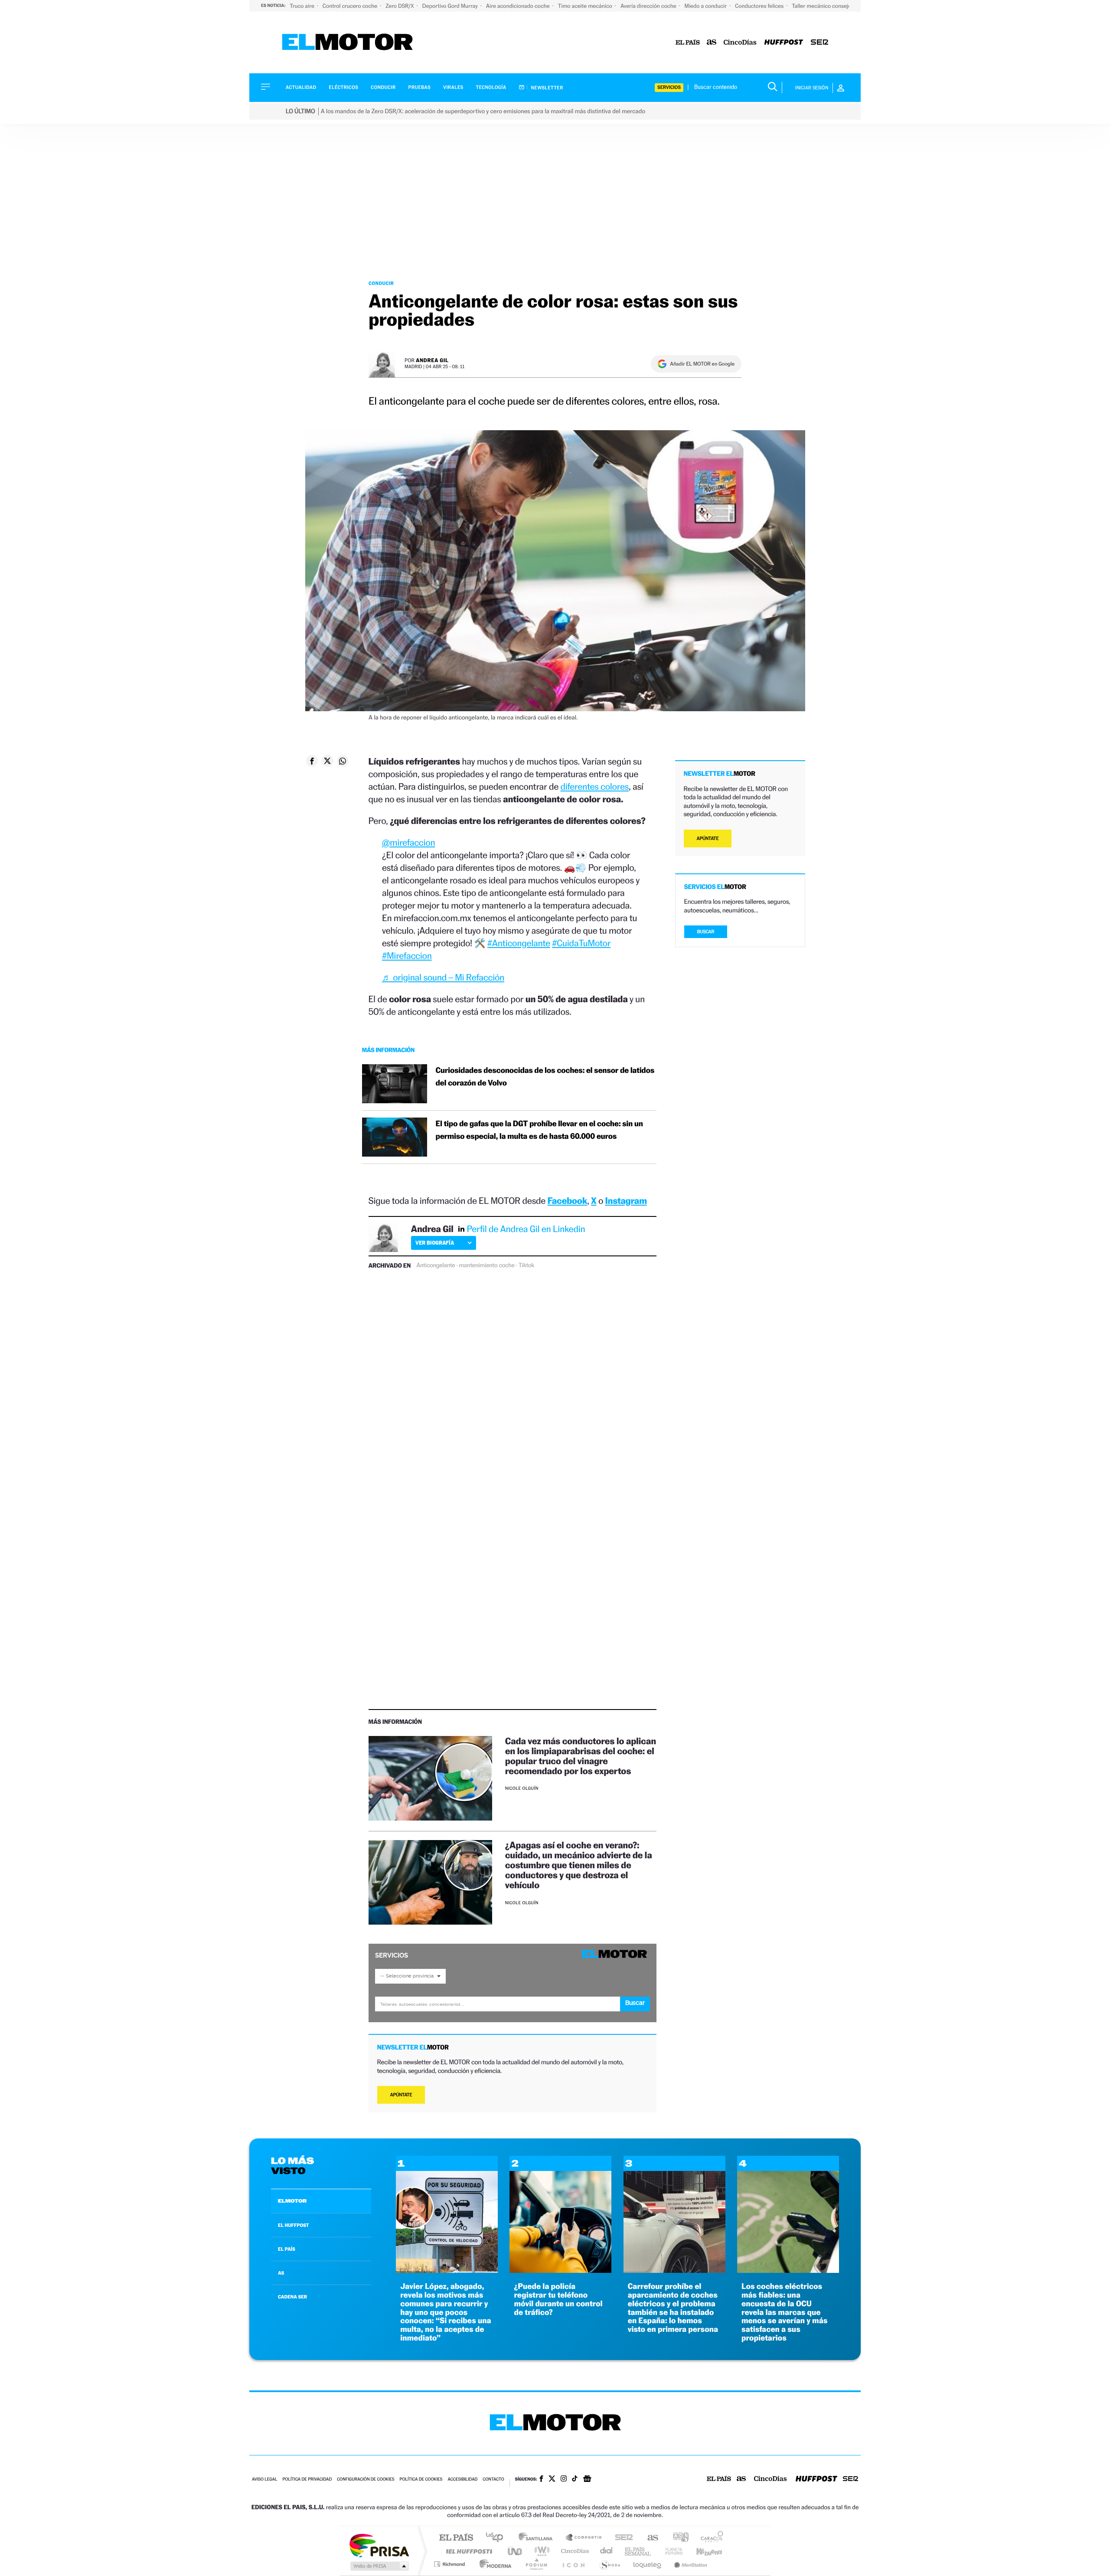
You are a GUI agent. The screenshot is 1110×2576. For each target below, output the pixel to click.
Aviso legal (264, 2480)
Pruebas (420, 87)
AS (281, 2273)
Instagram (626, 1201)
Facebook (568, 1201)
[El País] (688, 43)
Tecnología (491, 87)
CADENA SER (292, 2297)
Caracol (709, 2538)
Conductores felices (760, 6)
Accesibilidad (462, 2480)
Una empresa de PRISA (379, 2545)
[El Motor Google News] (587, 2480)
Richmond (451, 2564)
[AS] (712, 43)
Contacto (493, 2480)
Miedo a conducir (707, 6)
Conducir (383, 87)
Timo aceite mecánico (586, 6)
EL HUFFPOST (294, 2225)
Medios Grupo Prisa (379, 2566)
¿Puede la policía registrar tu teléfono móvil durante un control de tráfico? (558, 2299)
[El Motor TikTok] (575, 2479)
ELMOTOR (292, 2201)
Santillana (538, 2538)
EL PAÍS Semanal (638, 2551)
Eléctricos (343, 87)
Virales (453, 87)
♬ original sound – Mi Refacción (443, 977)
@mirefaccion (408, 842)
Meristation (689, 2564)
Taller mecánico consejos (823, 6)
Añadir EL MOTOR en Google (702, 364)
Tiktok (526, 1265)
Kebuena (702, 2551)
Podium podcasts (536, 2564)
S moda (609, 2564)
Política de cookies (421, 2480)
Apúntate (401, 2095)
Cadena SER (621, 2538)
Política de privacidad (307, 2480)
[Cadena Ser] (819, 43)
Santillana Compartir (584, 2538)
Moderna (493, 2564)
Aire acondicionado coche (519, 6)
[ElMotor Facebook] (541, 2480)
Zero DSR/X (400, 6)
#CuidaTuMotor (581, 943)
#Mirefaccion (407, 956)
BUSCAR (706, 932)
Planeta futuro (670, 2551)
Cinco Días (574, 2551)
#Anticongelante (519, 943)
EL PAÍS (287, 2249)
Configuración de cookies (366, 2480)
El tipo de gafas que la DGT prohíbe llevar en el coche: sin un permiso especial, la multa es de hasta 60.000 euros (539, 1130)
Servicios (669, 87)
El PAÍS (456, 2538)
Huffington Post (467, 2551)
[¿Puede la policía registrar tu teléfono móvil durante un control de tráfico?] (560, 2270)
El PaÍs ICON (573, 2564)
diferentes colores (594, 786)
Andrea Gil (432, 360)
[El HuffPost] (784, 43)
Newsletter (547, 88)
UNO (516, 2551)
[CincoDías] (740, 43)
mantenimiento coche (487, 1265)
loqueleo (648, 2564)
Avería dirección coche (649, 6)
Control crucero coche (351, 6)
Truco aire (303, 6)
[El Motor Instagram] (564, 2479)
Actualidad (301, 87)
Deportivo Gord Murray (451, 6)
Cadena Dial (607, 2551)
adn (677, 2538)
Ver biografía (435, 1243)
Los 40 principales (498, 2538)
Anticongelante (436, 1265)
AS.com (649, 2538)
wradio (540, 2551)
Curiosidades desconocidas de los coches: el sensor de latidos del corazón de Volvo (545, 1077)
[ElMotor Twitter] (552, 2480)
